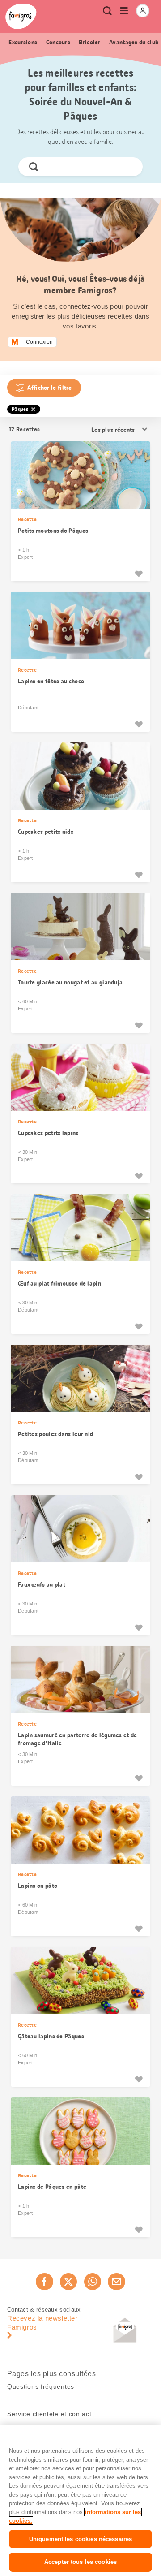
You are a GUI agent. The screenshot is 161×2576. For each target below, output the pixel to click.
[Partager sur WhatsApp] (93, 2282)
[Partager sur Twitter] (68, 2282)
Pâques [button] (20, 409)
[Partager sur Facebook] (44, 2282)
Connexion (39, 342)
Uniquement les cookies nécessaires (80, 2539)
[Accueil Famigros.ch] (21, 16)
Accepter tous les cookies (80, 2562)
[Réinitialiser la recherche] (128, 167)
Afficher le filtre (49, 388)
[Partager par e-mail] (116, 2282)
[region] (80, 2500)
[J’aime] (139, 574)
